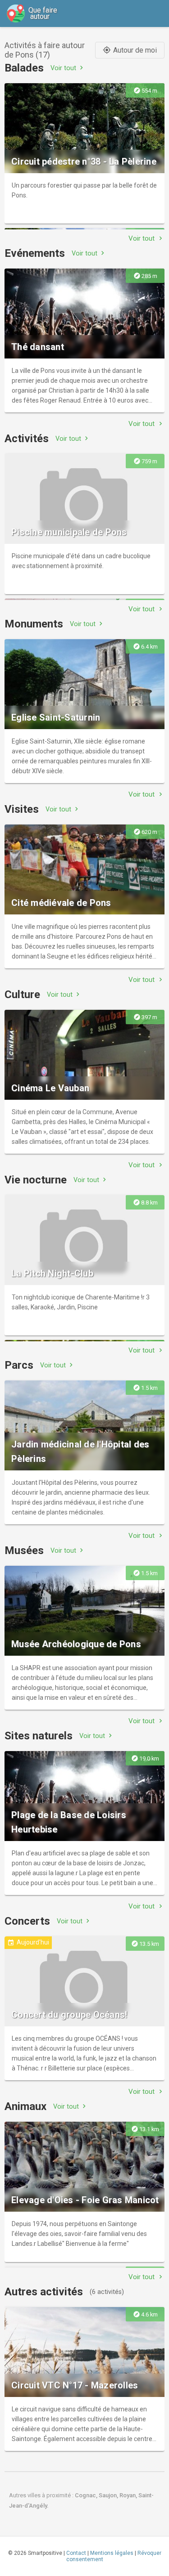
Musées (24, 1550)
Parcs (19, 1365)
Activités (27, 439)
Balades (24, 68)
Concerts (27, 1921)
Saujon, (109, 2495)
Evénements (35, 253)
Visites (22, 809)
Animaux (25, 2106)
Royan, (129, 2495)
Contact (76, 2553)
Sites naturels (39, 1736)
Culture (22, 995)
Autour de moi (130, 50)
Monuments (34, 624)
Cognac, (87, 2495)
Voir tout (68, 68)
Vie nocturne (36, 1180)
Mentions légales (112, 2553)
